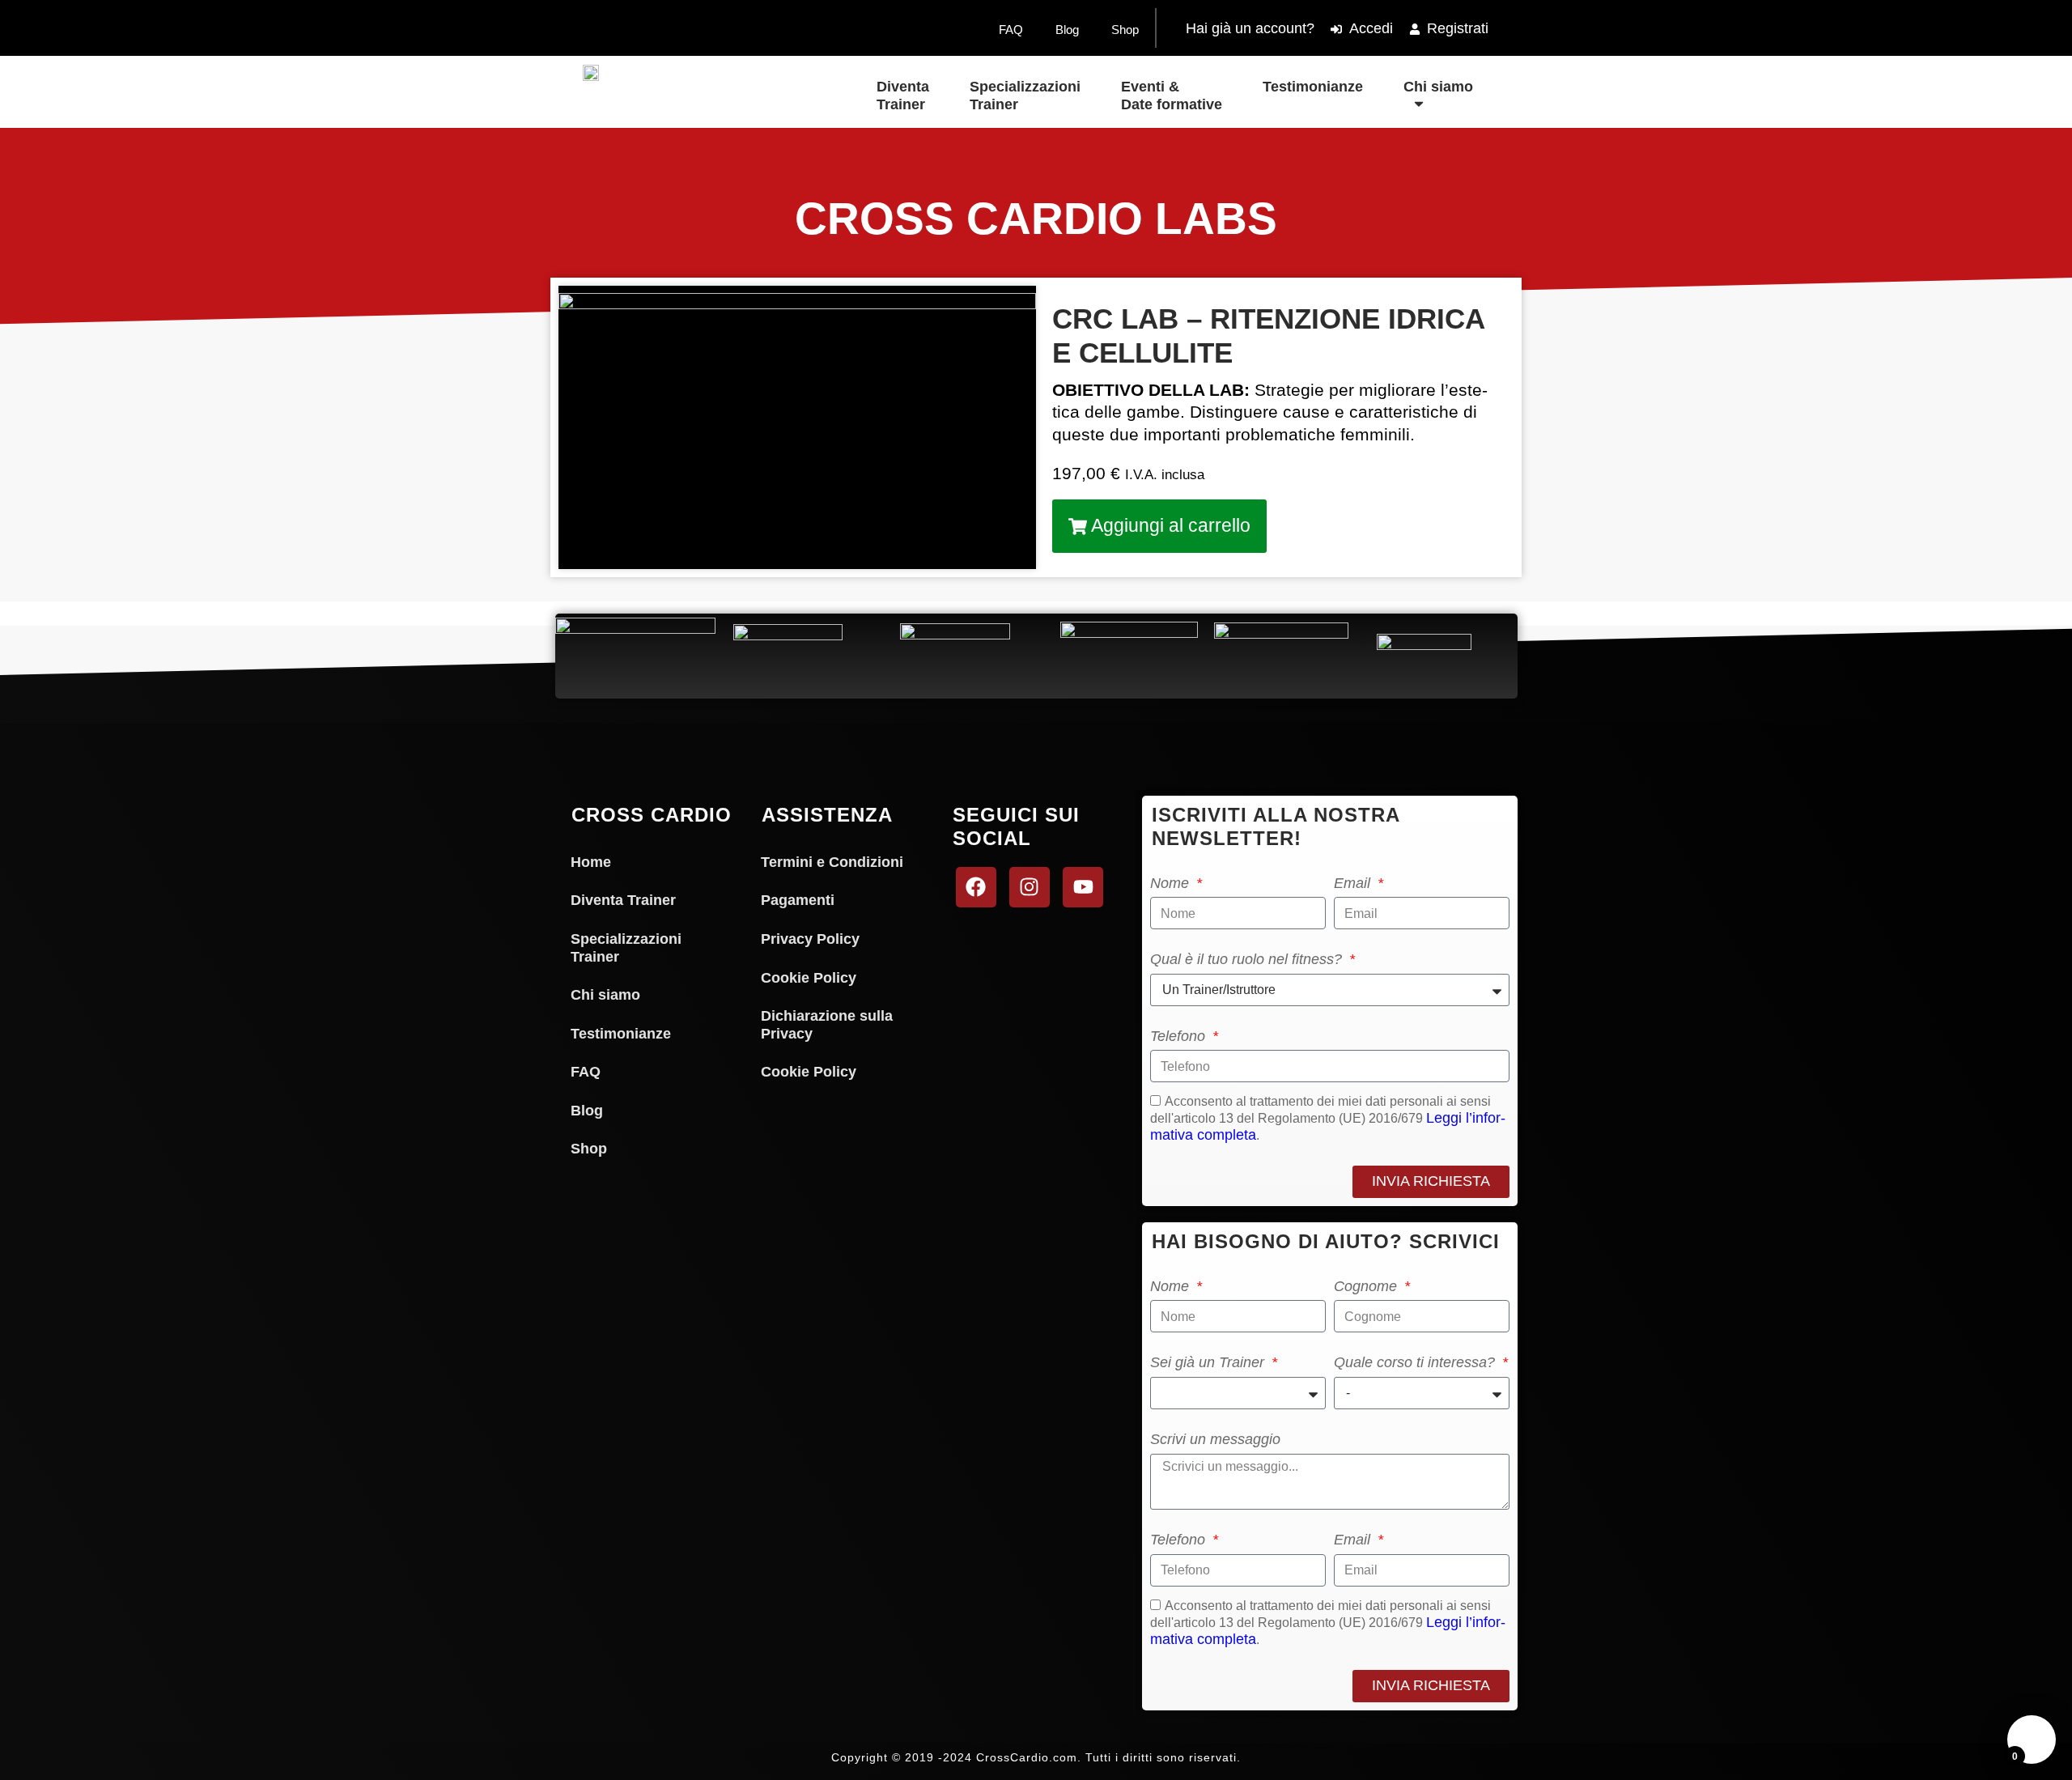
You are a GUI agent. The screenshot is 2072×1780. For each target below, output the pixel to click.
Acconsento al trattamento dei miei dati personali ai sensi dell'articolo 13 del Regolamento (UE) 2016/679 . (1328, 1118)
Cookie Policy (809, 978)
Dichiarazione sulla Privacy (827, 1025)
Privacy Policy (810, 939)
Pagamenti (798, 900)
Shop (1125, 30)
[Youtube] (1083, 887)
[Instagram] (1030, 887)
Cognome (1367, 1286)
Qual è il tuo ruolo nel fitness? (1248, 959)
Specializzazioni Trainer (1025, 96)
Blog (1067, 30)
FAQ (1011, 30)
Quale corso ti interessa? (1416, 1362)
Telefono (1180, 1036)
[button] (1159, 526)
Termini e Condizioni (832, 862)
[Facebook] (976, 887)
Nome (1172, 883)
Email (1354, 883)
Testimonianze (1313, 87)
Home (591, 862)
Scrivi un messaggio (1215, 1439)
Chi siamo (1438, 87)
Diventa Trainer (903, 96)
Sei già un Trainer (1209, 1362)
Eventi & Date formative (1172, 96)
